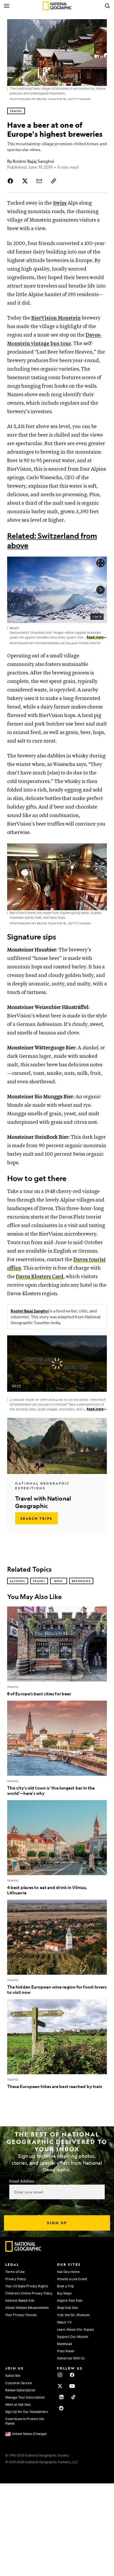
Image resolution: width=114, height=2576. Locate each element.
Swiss (60, 203)
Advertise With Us (71, 2358)
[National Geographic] (57, 6)
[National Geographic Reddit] (61, 2408)
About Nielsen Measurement (27, 2308)
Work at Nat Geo (18, 2404)
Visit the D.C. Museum (73, 2315)
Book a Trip (65, 2286)
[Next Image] (100, 590)
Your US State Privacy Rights (27, 2286)
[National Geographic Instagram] (60, 2375)
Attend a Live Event (72, 2279)
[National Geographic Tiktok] (73, 2397)
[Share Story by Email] (39, 181)
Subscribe (13, 2375)
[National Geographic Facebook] (72, 2375)
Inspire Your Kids (70, 2300)
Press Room (66, 2351)
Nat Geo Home (68, 2272)
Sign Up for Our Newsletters (27, 2412)
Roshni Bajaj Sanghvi (30, 1311)
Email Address (22, 2181)
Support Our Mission (73, 2337)
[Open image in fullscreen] (100, 850)
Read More (95, 637)
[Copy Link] (54, 181)
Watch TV (64, 2322)
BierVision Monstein (56, 318)
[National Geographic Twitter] (60, 2386)
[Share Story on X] (25, 181)
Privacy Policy (16, 2279)
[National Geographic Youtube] (72, 2386)
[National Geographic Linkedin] (61, 2397)
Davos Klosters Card (40, 1277)
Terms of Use (15, 2272)
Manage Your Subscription (25, 2397)
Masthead (64, 2344)
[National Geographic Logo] (23, 2250)
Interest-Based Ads (20, 2300)
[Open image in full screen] (100, 563)
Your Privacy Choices (21, 2315)
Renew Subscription (20, 2390)
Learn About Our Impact (75, 2329)
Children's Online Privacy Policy (29, 2293)
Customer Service (19, 2383)
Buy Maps (64, 2293)
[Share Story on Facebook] (11, 181)
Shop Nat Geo (67, 2308)
